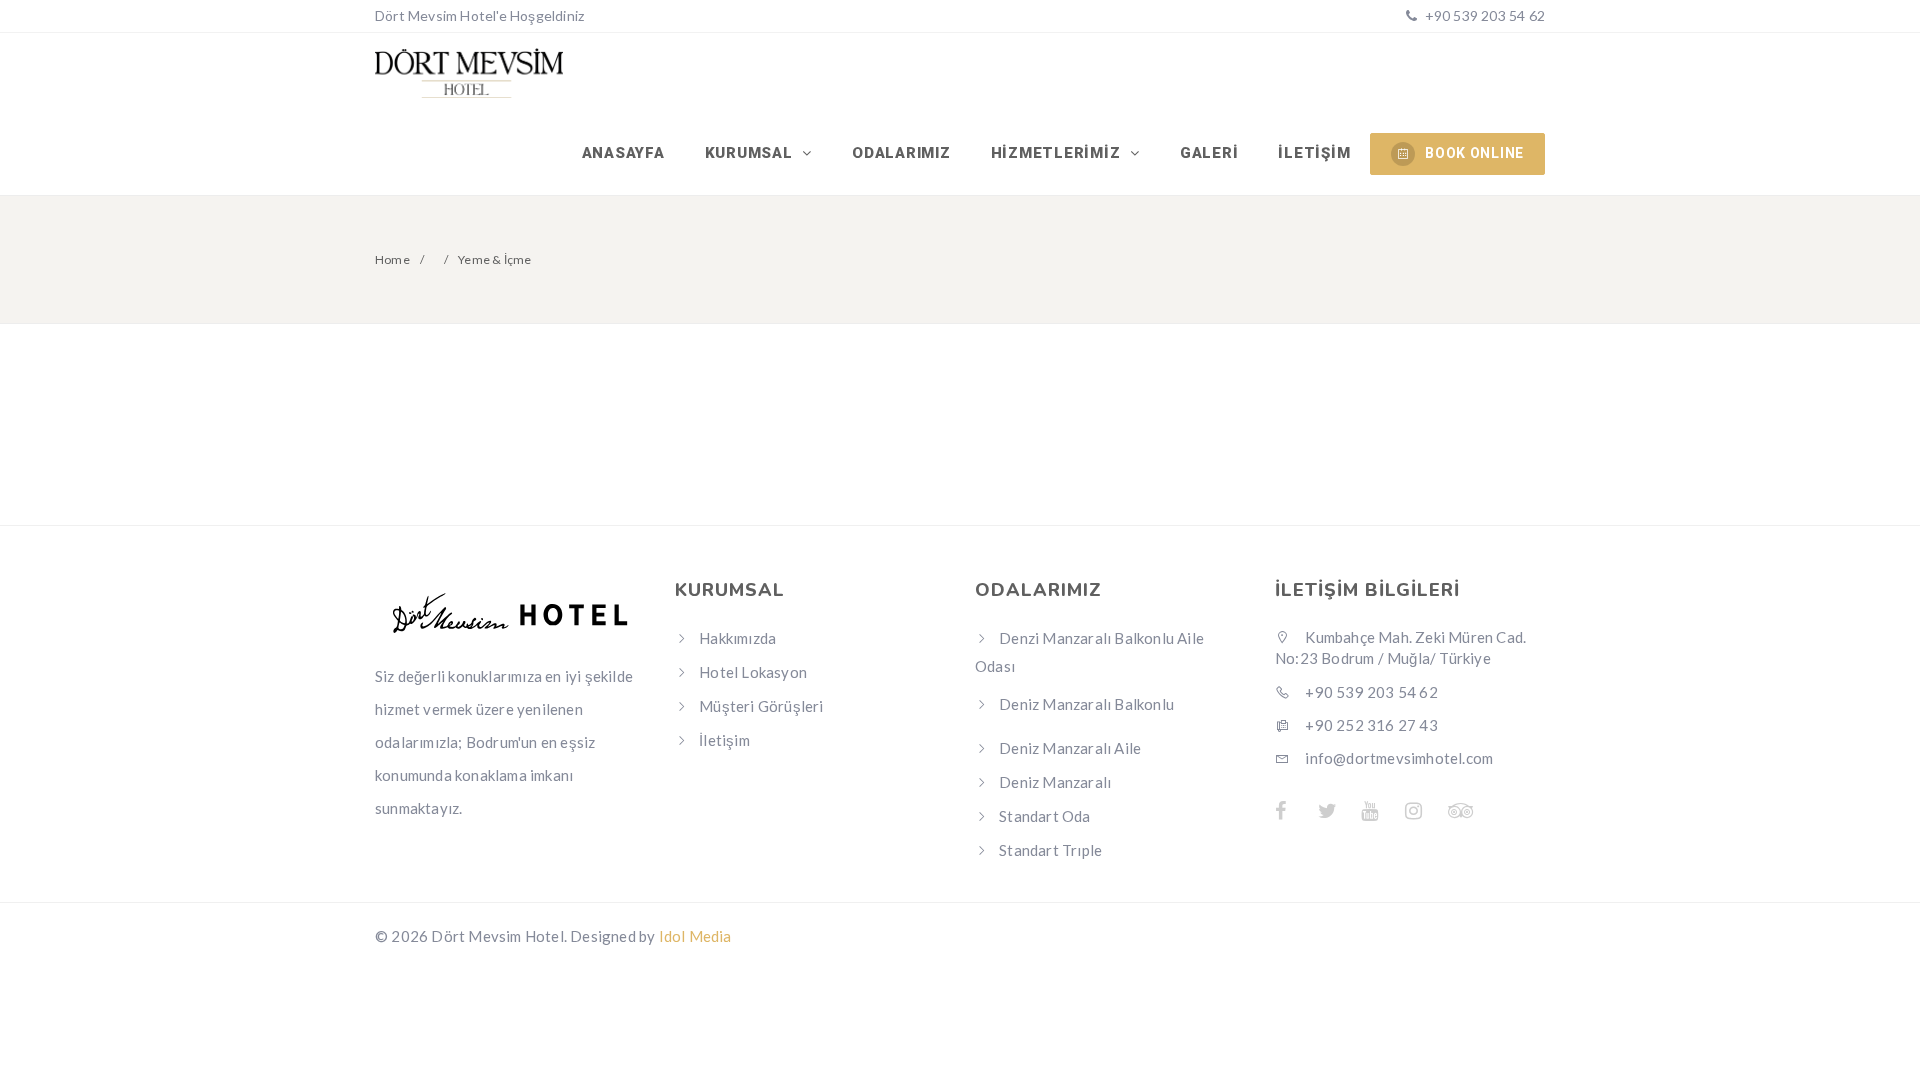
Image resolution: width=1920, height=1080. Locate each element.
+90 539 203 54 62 (1483, 15)
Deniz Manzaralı (1055, 782)
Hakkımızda (737, 638)
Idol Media (695, 936)
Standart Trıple (1050, 850)
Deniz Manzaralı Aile (1070, 748)
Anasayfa (623, 153)
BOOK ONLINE (1474, 153)
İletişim (1314, 153)
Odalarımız (901, 153)
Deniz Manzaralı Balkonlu (1086, 704)
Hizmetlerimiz (1058, 153)
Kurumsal (751, 153)
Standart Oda (1044, 816)
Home (392, 259)
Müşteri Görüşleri (761, 706)
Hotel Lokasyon (753, 672)
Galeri (1209, 153)
